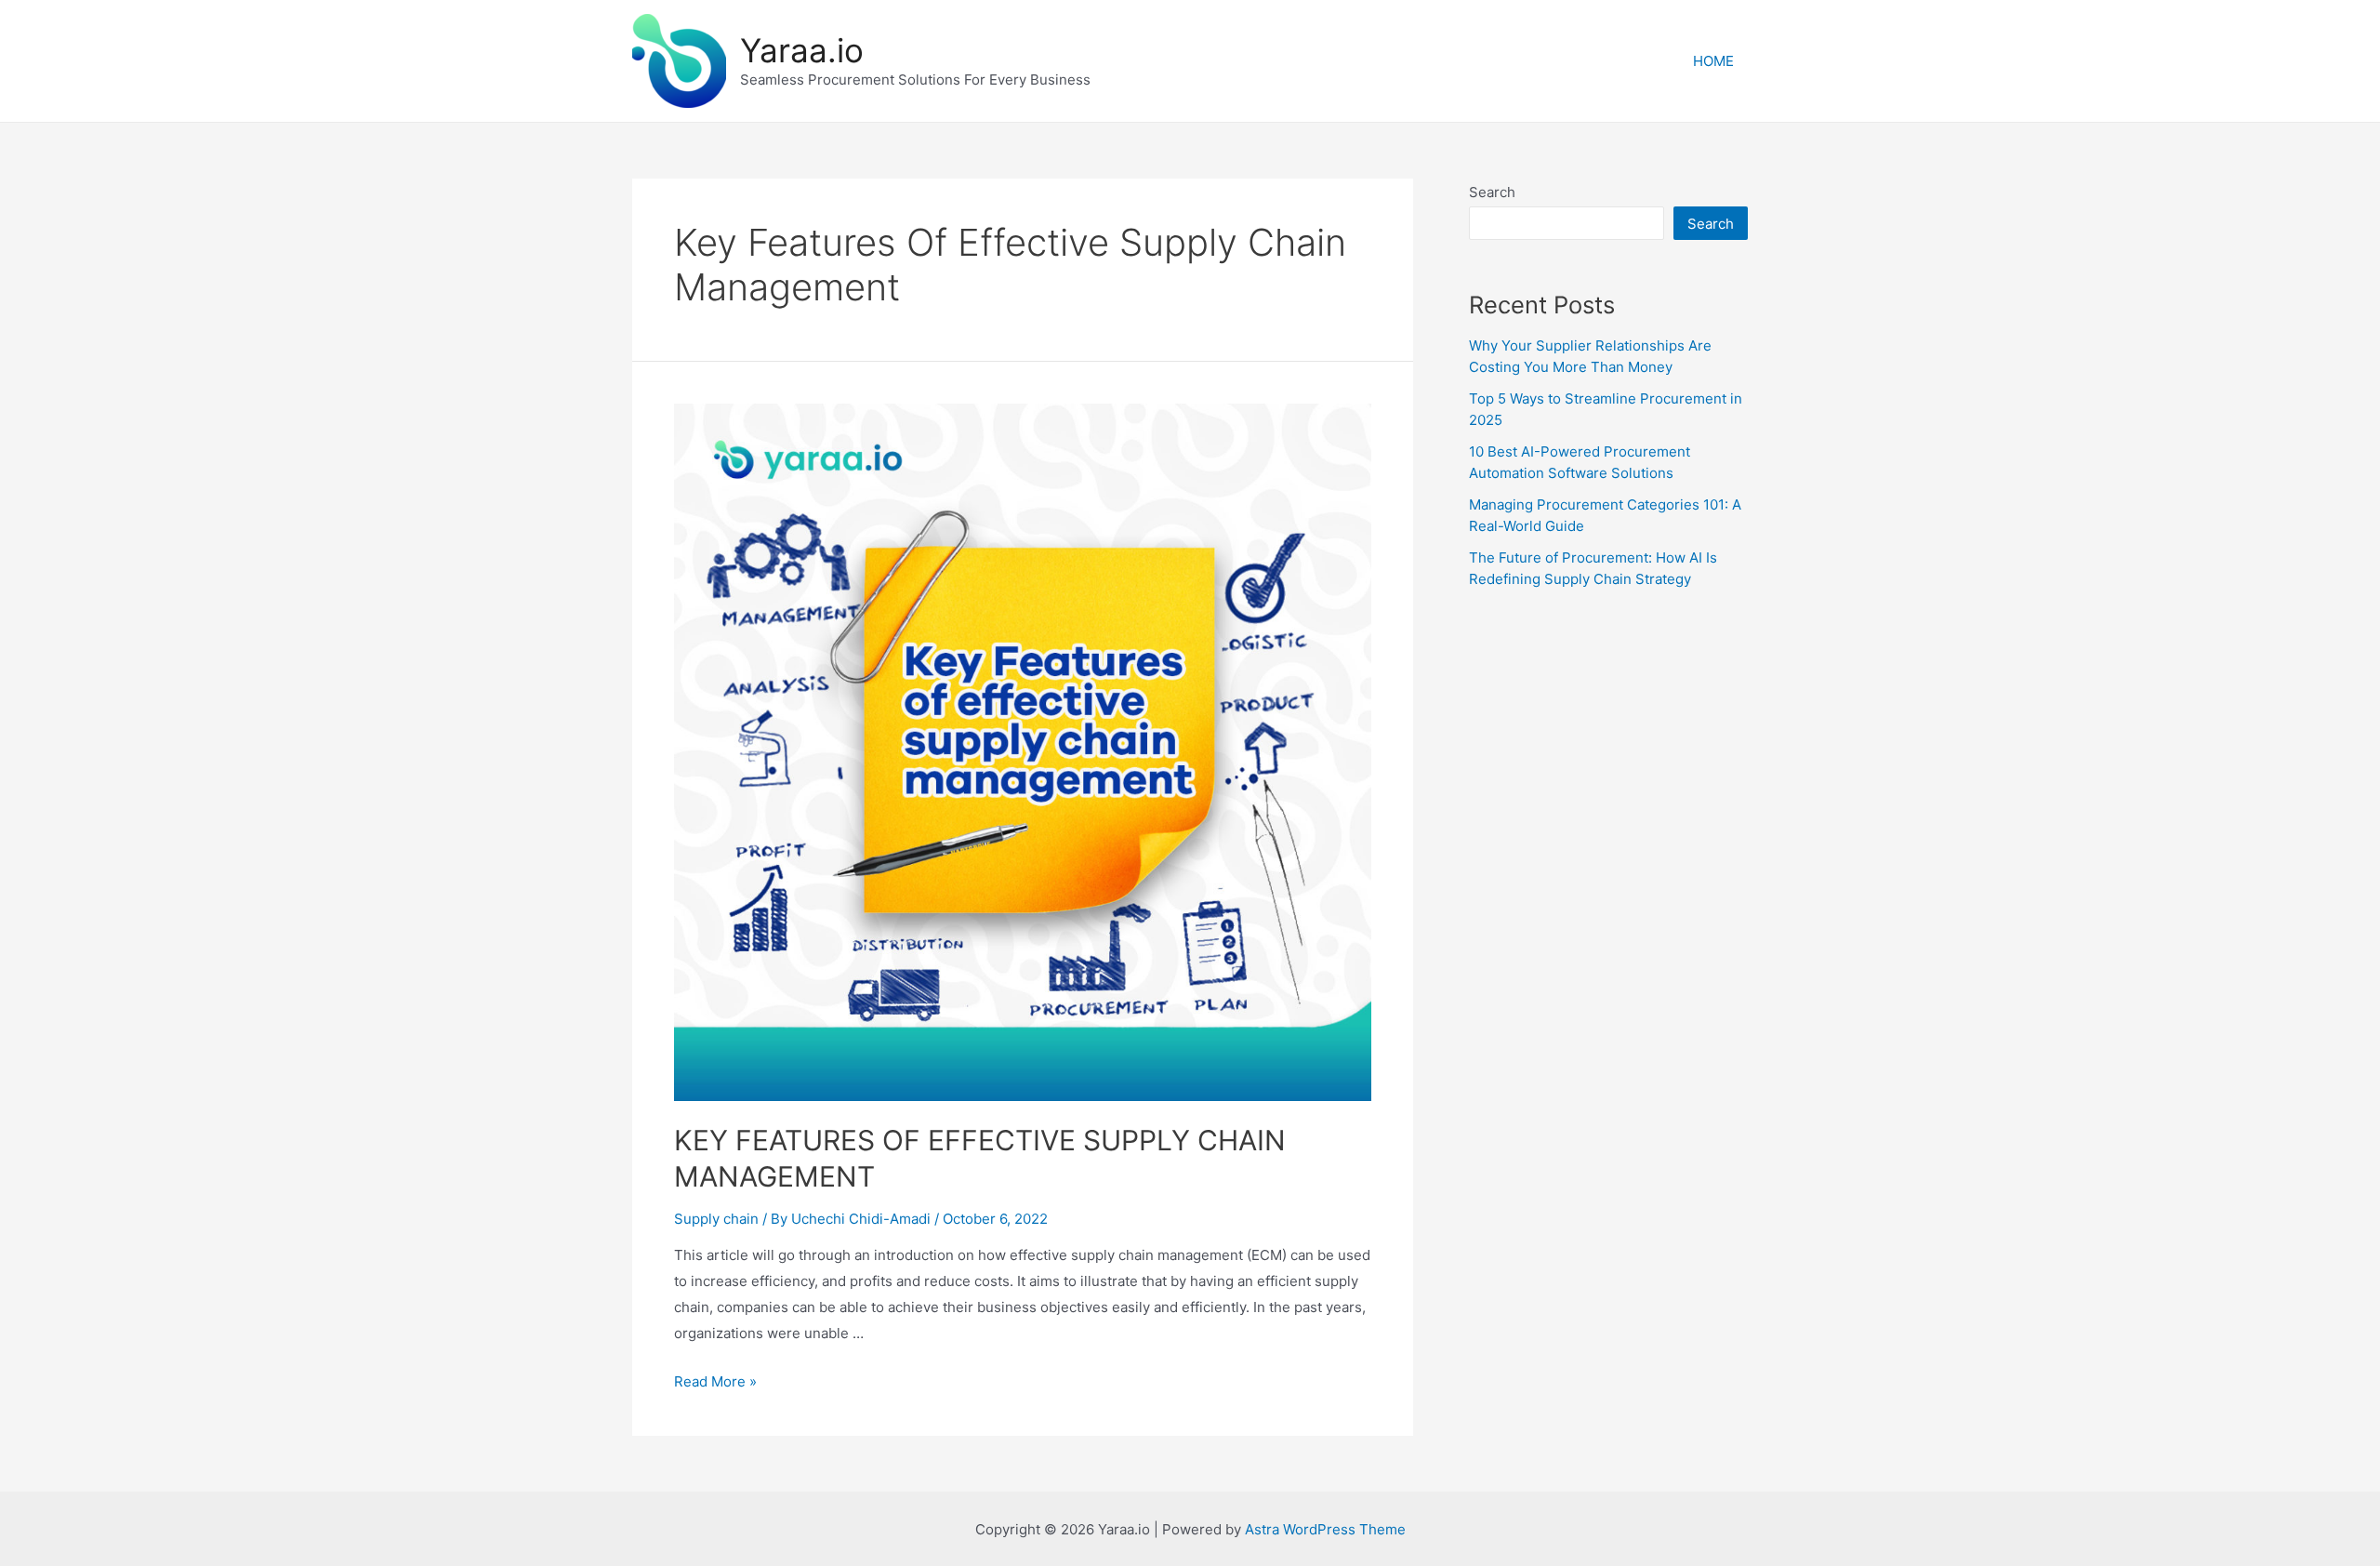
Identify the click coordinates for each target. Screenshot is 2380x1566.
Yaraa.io (802, 50)
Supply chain (716, 1219)
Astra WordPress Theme (1325, 1529)
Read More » (715, 1381)
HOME (1713, 61)
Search (1492, 192)
